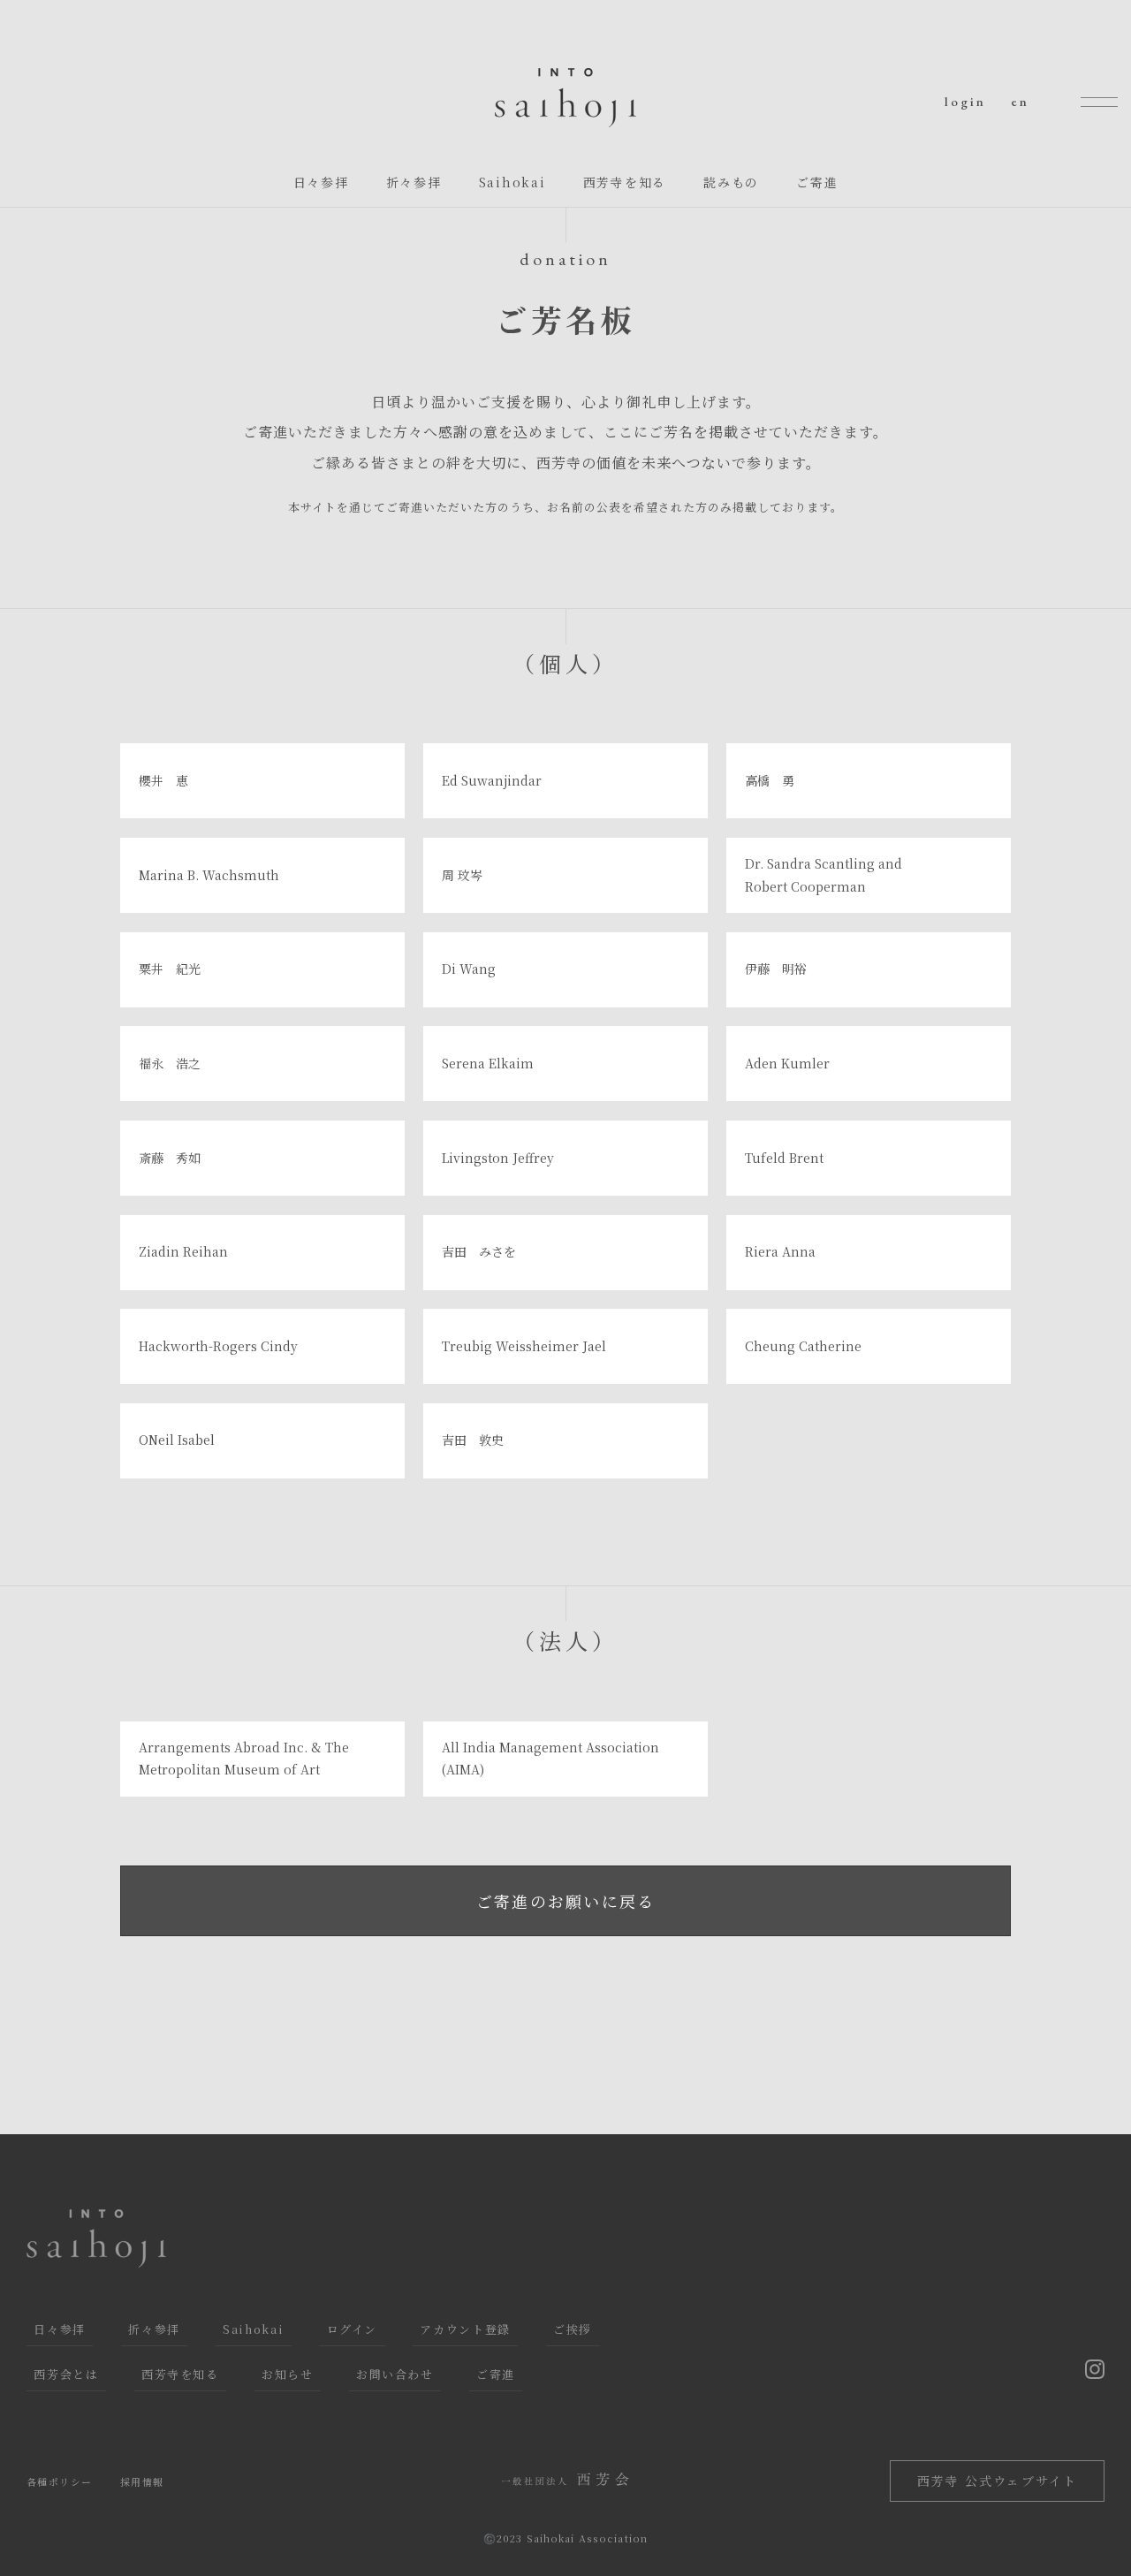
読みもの (731, 182)
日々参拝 (321, 182)
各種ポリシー (59, 2481)
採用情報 (142, 2481)
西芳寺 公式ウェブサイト (997, 2481)
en (1020, 101)
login (965, 101)
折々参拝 (414, 182)
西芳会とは (66, 2374)
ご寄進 (817, 182)
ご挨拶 (573, 2329)
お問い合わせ (395, 2374)
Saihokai (512, 182)
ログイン (353, 2329)
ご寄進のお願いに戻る (566, 1901)
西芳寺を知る (625, 182)
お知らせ (288, 2374)
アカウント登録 (465, 2329)
